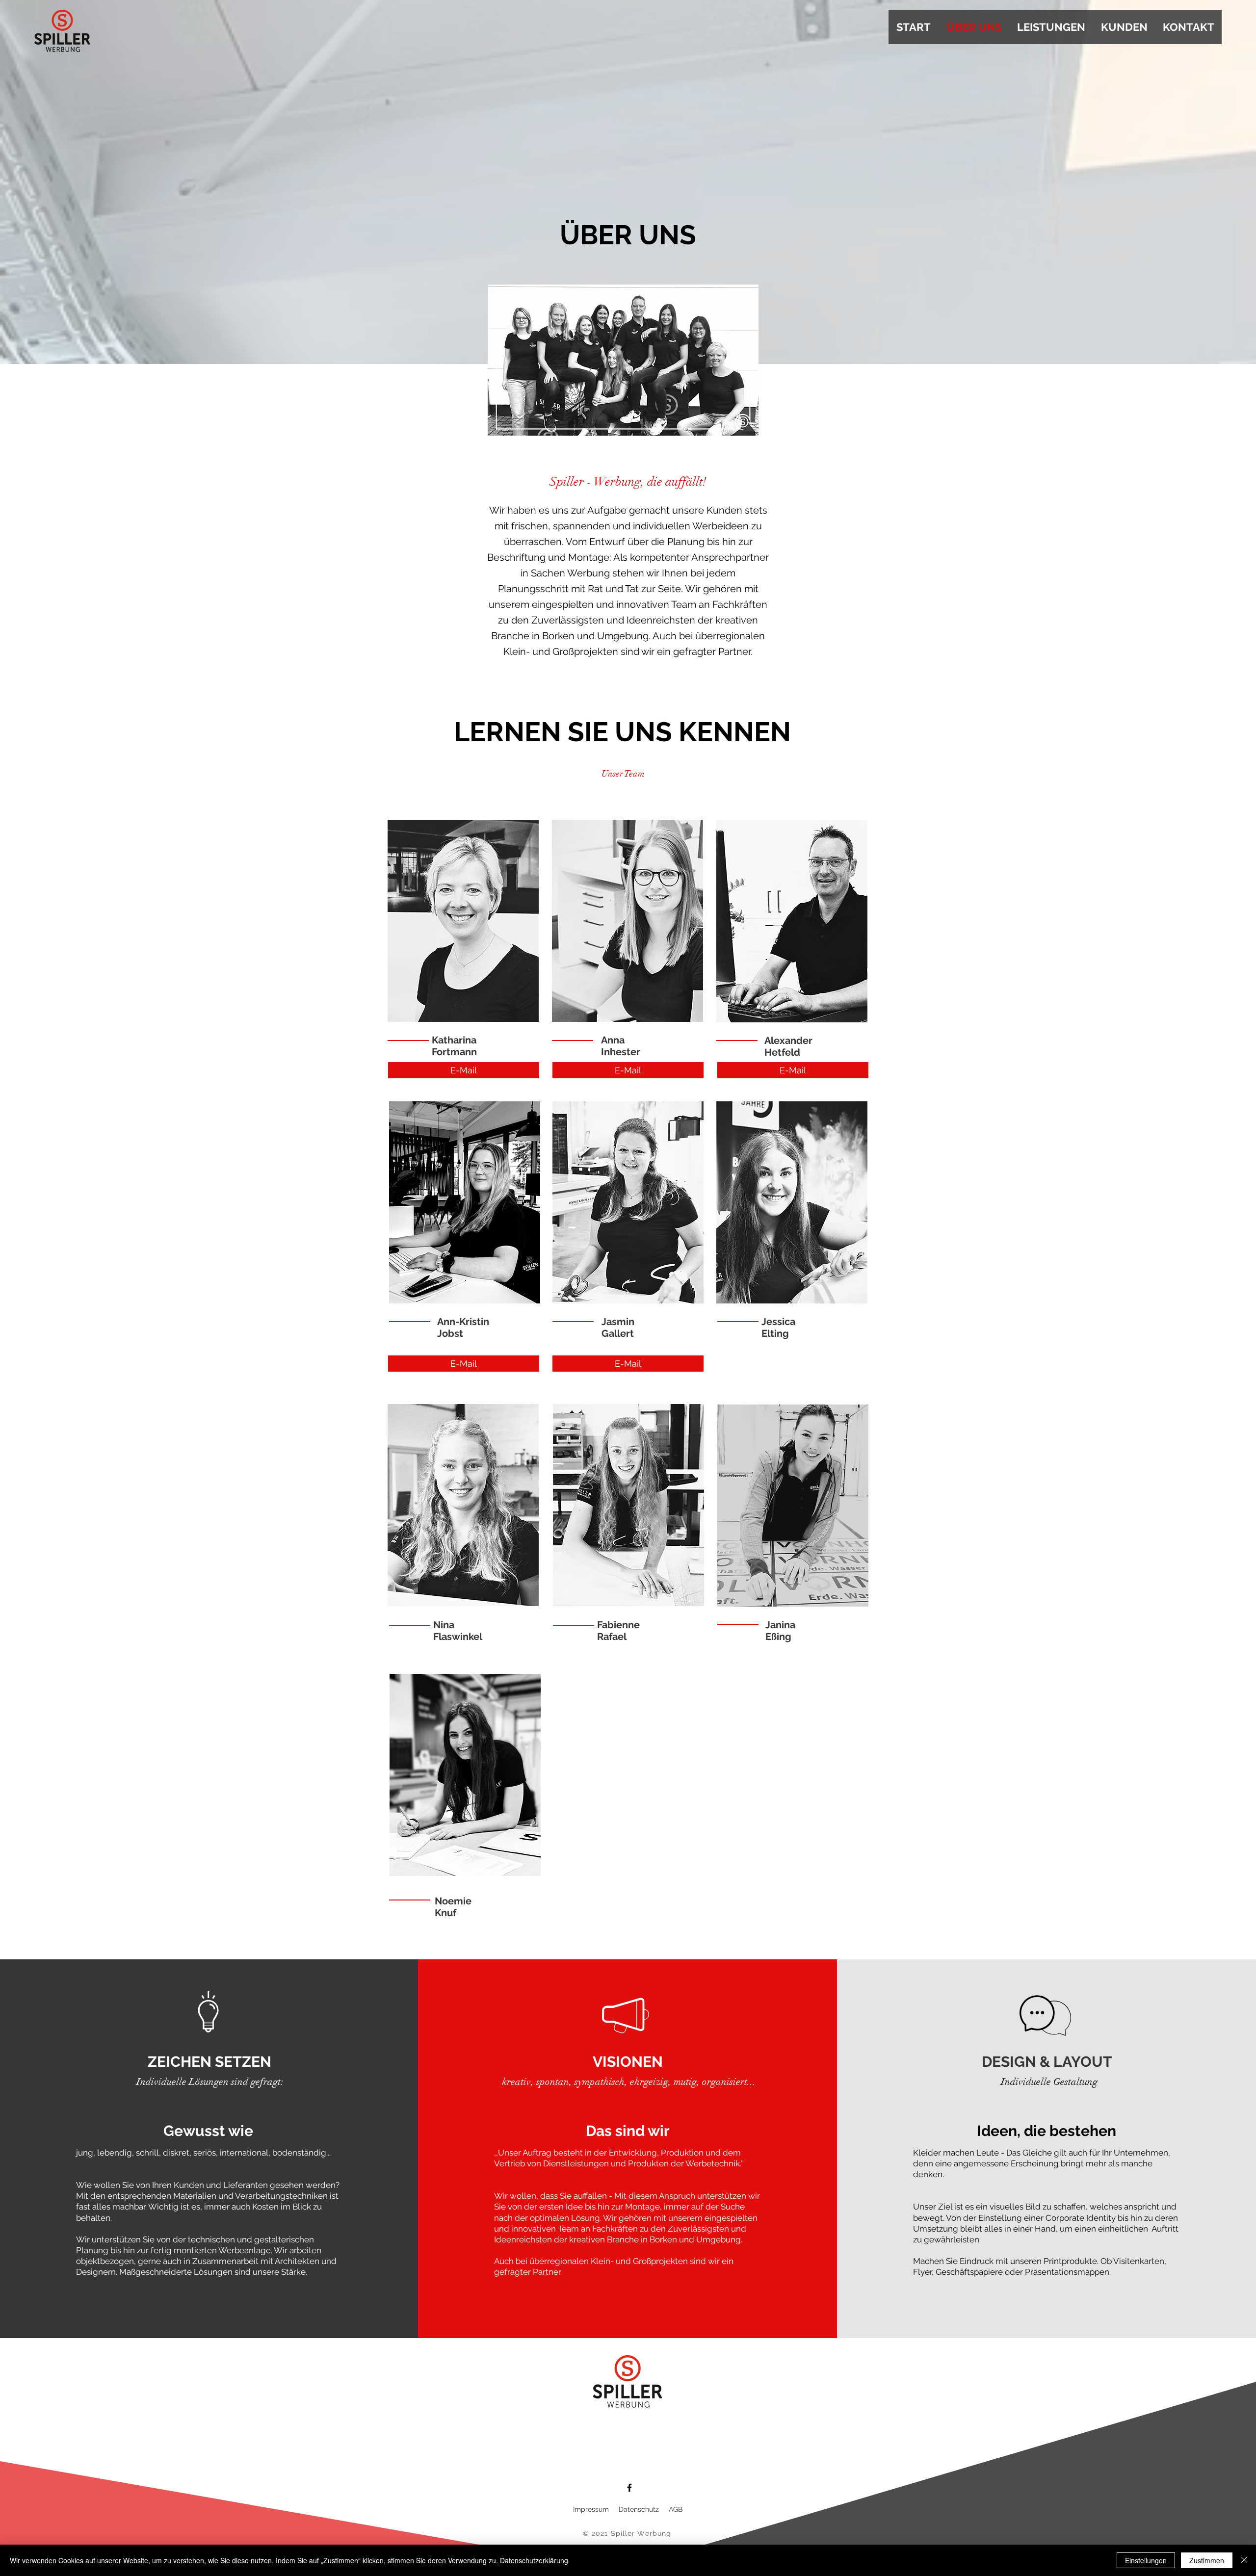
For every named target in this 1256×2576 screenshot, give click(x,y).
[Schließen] (1244, 2560)
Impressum (592, 2509)
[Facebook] (629, 2488)
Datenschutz (639, 2509)
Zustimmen (1207, 2560)
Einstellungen (1146, 2560)
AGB (676, 2509)
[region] (463, 924)
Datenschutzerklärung (534, 2560)
